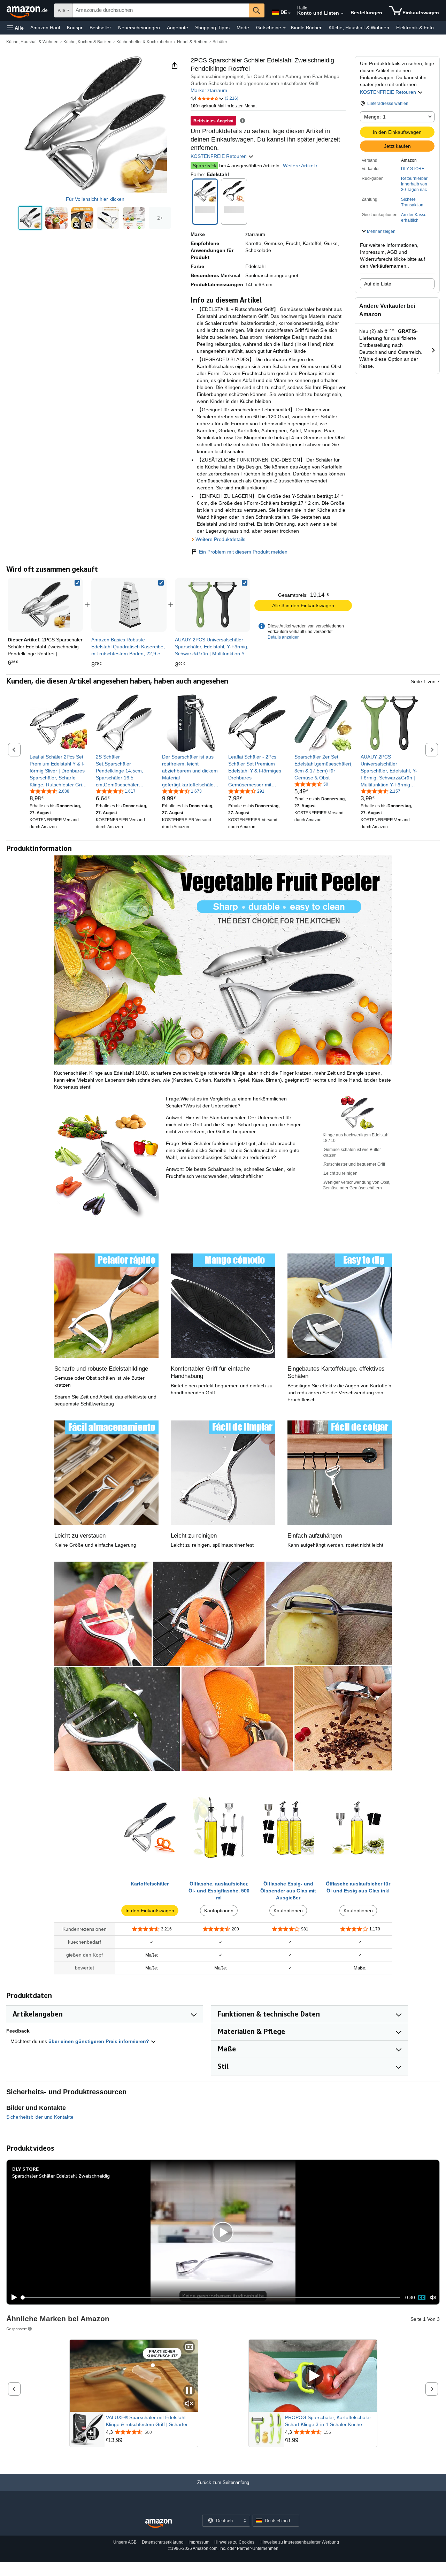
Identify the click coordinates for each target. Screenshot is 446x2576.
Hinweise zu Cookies (234, 2542)
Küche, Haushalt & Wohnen (359, 28)
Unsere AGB (125, 2542)
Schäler (220, 42)
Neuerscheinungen (139, 28)
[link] (129, 605)
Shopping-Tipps (212, 28)
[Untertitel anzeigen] (189, 2348)
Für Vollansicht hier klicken (95, 199)
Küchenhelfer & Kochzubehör (144, 42)
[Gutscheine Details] (284, 28)
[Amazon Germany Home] (159, 2524)
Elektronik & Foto (415, 28)
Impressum (199, 2542)
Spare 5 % (204, 166)
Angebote (178, 28)
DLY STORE (413, 169)
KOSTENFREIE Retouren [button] (389, 92)
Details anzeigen (284, 637)
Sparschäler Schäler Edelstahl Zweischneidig (61, 2176)
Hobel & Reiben (192, 42)
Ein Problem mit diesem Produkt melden (243, 552)
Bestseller (100, 28)
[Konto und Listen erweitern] (342, 14)
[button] (15, 28)
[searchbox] (161, 10)
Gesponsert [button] (17, 2329)
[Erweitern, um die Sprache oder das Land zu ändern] (289, 13)
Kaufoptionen (219, 1911)
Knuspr (75, 28)
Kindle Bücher (306, 28)
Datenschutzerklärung (163, 2542)
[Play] (12, 2297)
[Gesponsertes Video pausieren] (189, 2391)
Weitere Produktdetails (220, 539)
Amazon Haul (45, 28)
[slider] (211, 2297)
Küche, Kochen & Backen (87, 42)
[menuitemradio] (422, 2297)
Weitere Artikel (299, 166)
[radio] (30, 218)
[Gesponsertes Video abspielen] (313, 2376)
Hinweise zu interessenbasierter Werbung (299, 2542)
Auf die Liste (378, 284)
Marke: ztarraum (209, 90)
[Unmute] (433, 2298)
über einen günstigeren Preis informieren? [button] (99, 2041)
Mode (243, 28)
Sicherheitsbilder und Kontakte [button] (40, 2117)
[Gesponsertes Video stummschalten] (189, 2404)
